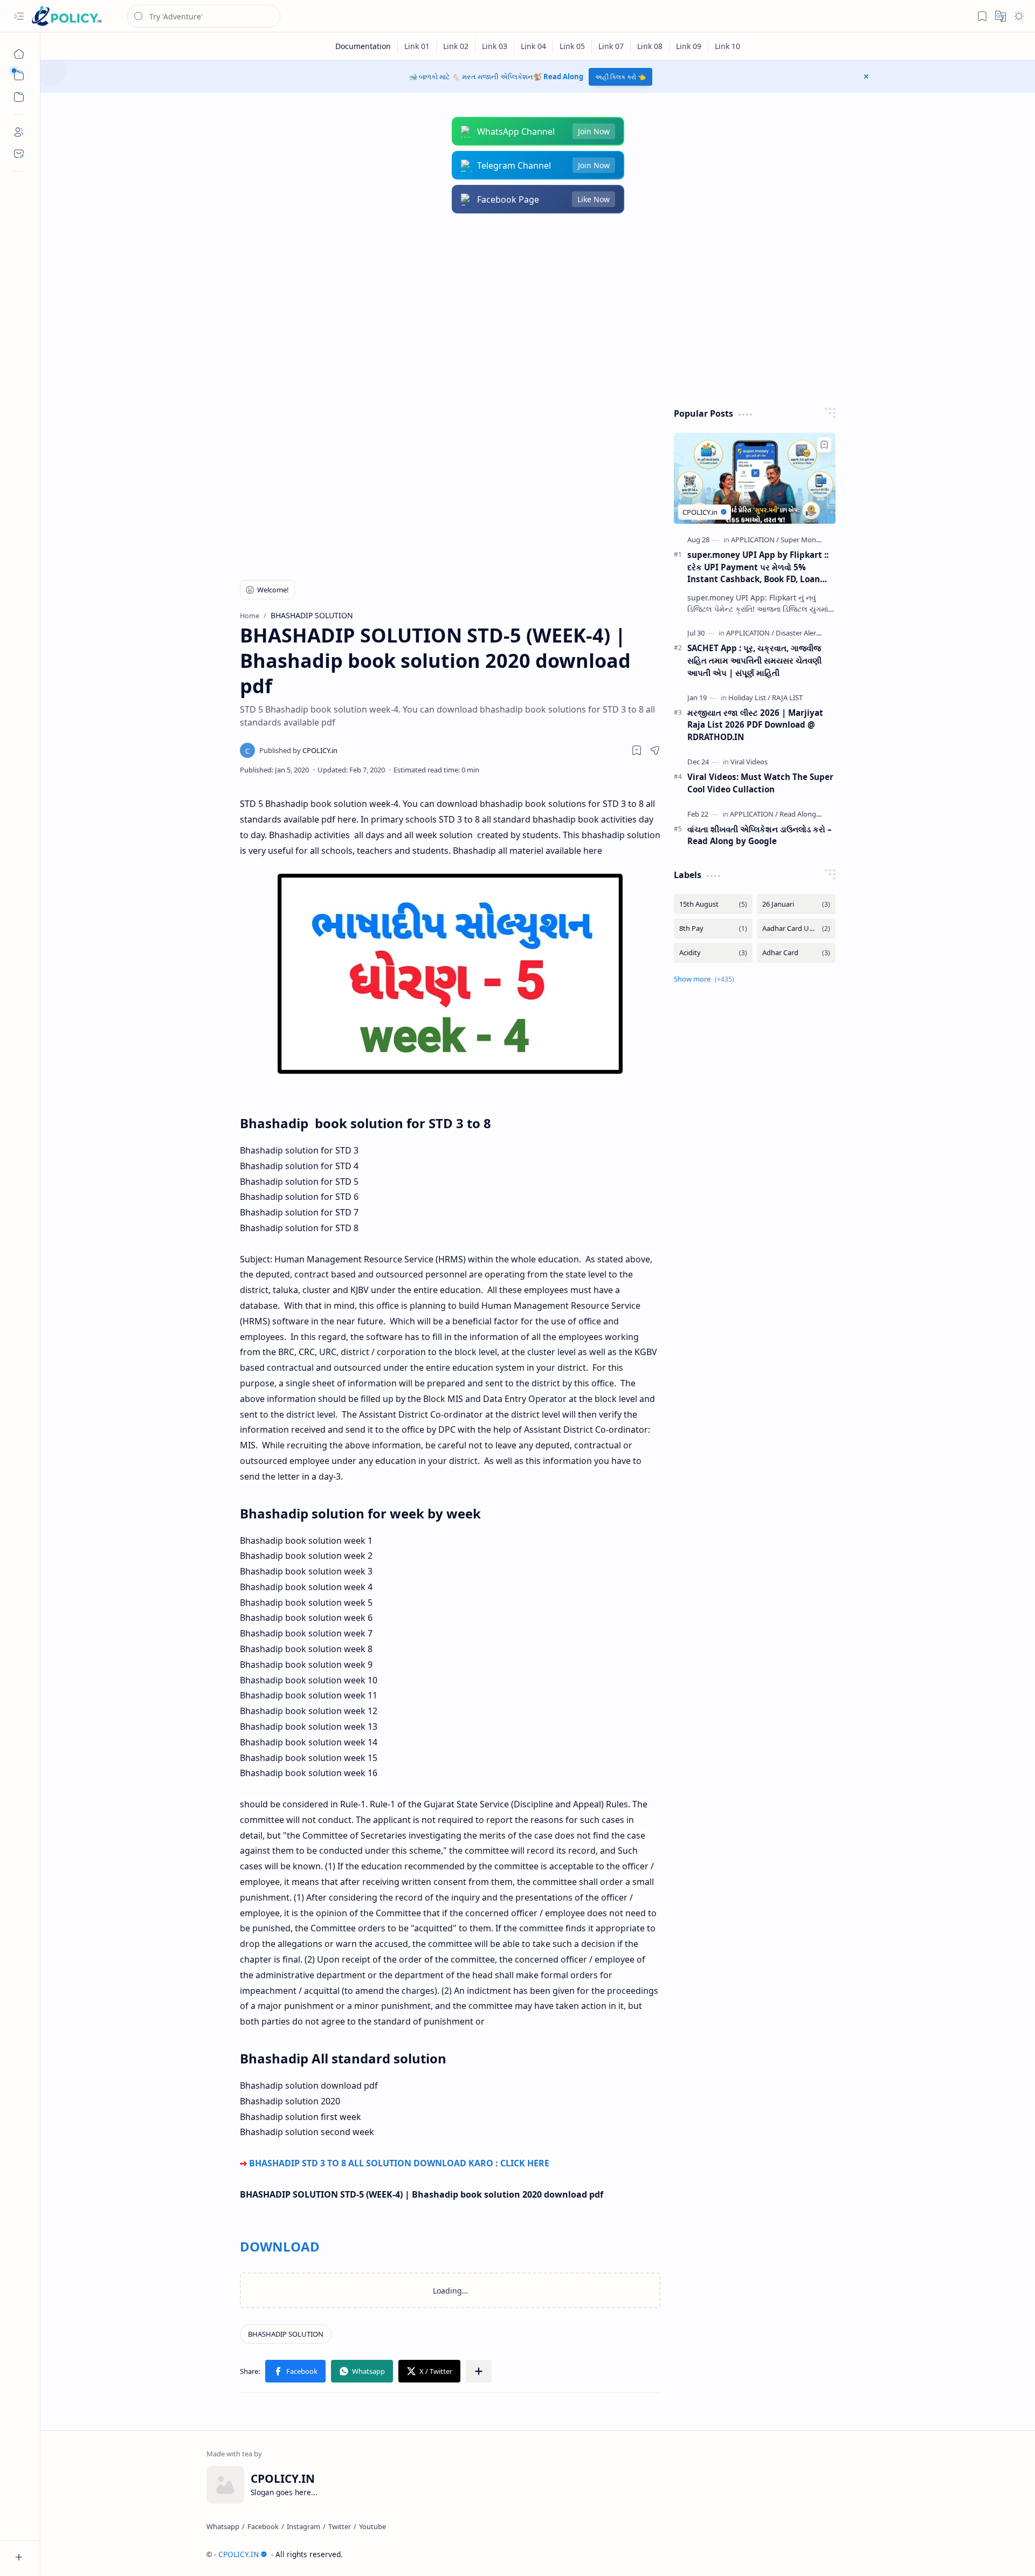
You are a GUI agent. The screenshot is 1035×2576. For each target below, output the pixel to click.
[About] (19, 132)
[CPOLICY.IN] (66, 16)
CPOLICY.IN (239, 2554)
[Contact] (19, 154)
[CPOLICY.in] (298, 750)
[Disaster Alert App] (805, 633)
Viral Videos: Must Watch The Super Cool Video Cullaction (760, 783)
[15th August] (713, 904)
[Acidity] (713, 953)
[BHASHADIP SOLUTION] (286, 2334)
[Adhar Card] (796, 953)
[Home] (19, 54)
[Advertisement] (530, 310)
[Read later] (637, 750)
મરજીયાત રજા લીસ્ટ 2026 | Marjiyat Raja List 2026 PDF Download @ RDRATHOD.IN (755, 725)
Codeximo (850, 2554)
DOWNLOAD (280, 2246)
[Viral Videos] (749, 762)
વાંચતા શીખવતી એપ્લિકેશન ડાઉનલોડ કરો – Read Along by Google (760, 835)
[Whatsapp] (223, 2526)
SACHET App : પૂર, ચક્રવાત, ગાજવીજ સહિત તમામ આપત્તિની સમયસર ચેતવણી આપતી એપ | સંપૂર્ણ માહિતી (754, 660)
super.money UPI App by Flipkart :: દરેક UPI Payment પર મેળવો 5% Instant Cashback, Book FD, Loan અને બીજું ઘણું (758, 567)
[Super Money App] (809, 540)
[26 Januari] (796, 904)
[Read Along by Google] (815, 814)
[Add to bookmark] (824, 445)
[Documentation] (363, 46)
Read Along (563, 77)
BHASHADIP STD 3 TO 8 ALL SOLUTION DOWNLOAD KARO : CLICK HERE (400, 2163)
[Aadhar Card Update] (796, 928)
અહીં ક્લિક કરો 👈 (620, 77)
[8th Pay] (713, 928)
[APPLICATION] (755, 540)
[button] (19, 16)
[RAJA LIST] (787, 697)
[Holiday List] (749, 697)
